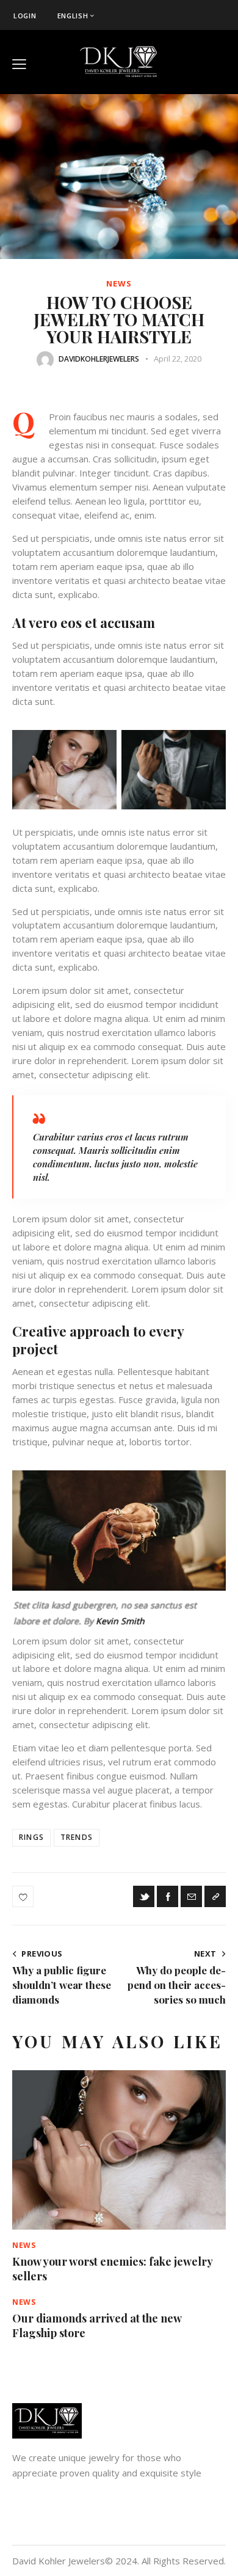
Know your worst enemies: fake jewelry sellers (112, 2269)
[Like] (24, 1896)
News (119, 284)
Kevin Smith (120, 1621)
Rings (31, 1837)
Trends (77, 1837)
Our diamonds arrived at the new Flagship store (97, 2326)
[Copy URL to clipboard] (215, 1896)
